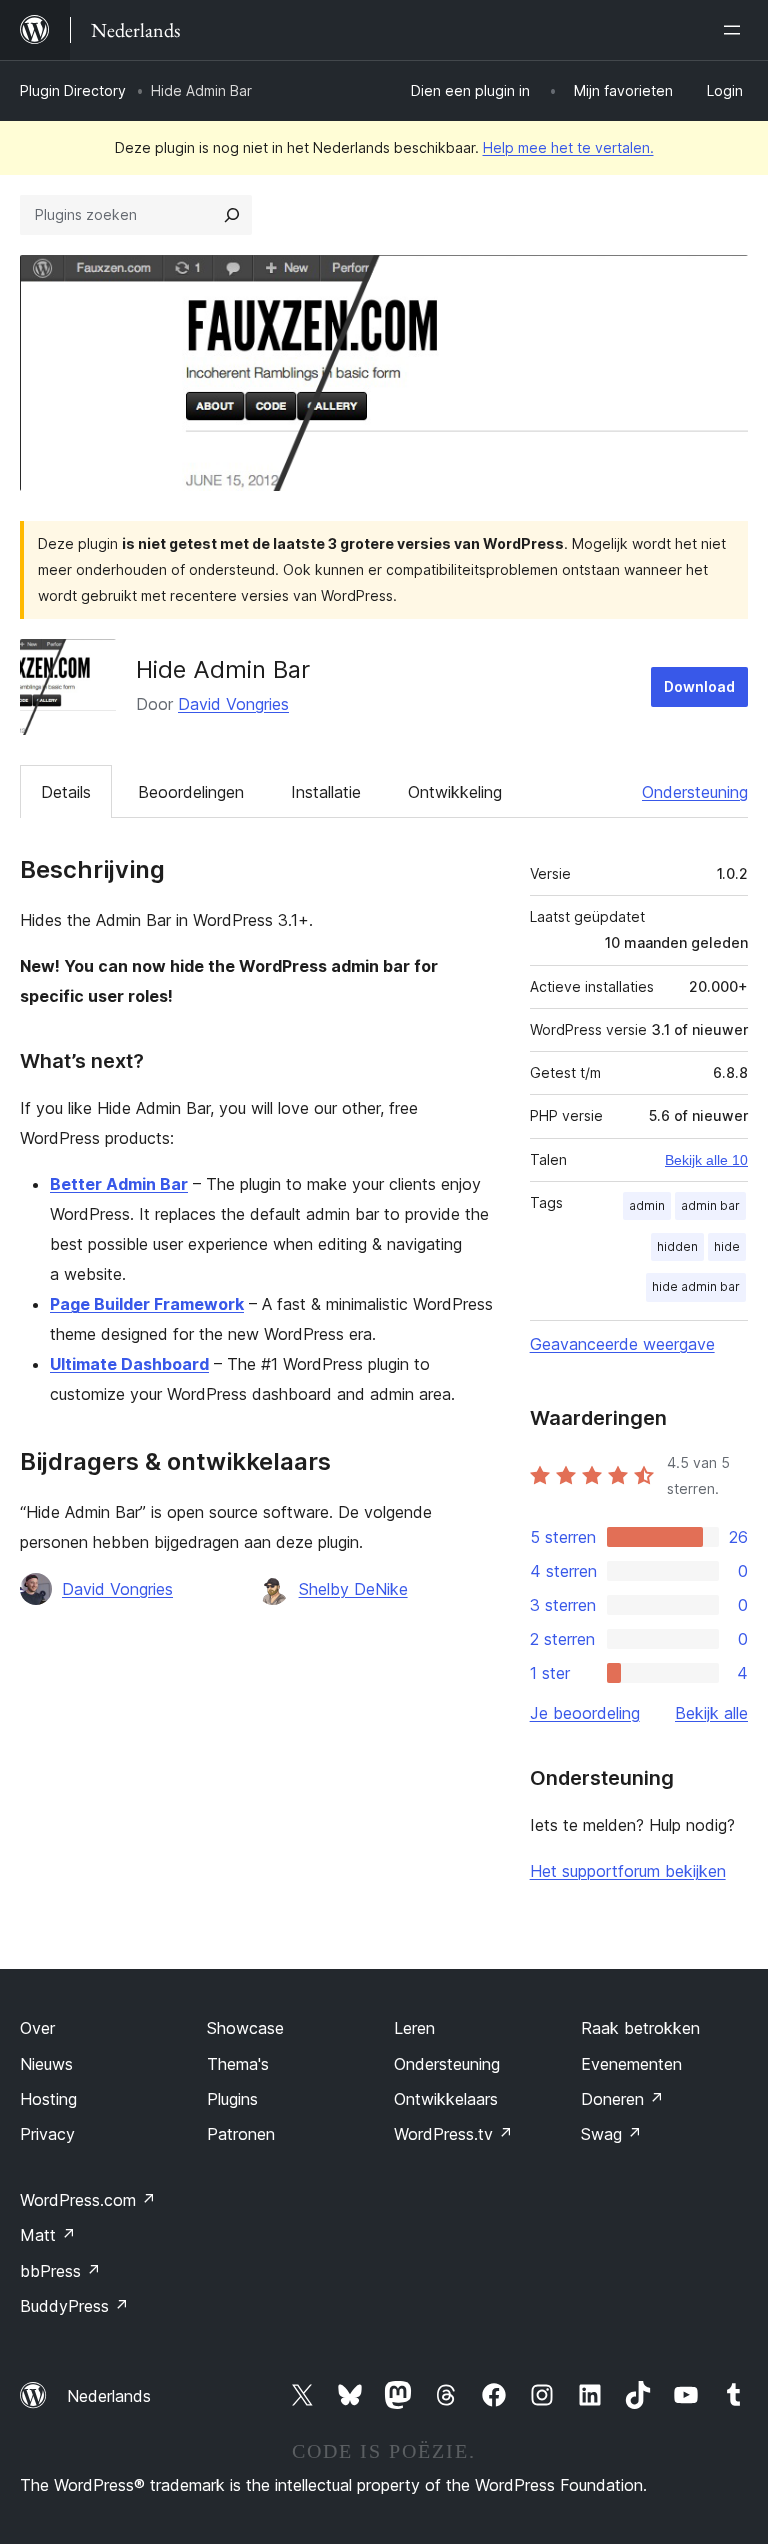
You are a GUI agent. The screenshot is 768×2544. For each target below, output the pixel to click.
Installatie (326, 792)
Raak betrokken (640, 2028)
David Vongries (233, 704)
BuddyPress (74, 2306)
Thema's (238, 2064)
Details (66, 792)
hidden (677, 1246)
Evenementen (631, 2064)
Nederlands (109, 2396)
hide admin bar (696, 1286)
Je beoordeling (585, 1713)
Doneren (622, 2099)
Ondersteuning (695, 792)
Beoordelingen (191, 792)
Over (37, 2028)
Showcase (245, 2028)
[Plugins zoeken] (232, 215)
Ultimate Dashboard (129, 1364)
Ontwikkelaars (446, 2099)
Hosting (48, 2099)
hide (727, 1246)
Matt (48, 2235)
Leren (414, 2028)
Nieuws (46, 2064)
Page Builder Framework (147, 1304)
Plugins (232, 2099)
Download (699, 686)
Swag (611, 2134)
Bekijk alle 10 (706, 1160)
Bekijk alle (711, 1713)
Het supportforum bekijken (628, 1871)
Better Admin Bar (119, 1184)
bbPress (60, 2271)
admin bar (710, 1205)
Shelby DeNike (353, 1589)
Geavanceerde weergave (622, 1344)
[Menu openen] (736, 30)
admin (647, 1205)
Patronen (241, 2134)
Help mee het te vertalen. (568, 147)
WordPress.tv (453, 2134)
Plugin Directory (73, 90)
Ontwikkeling (455, 792)
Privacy (47, 2134)
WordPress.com (88, 2200)
